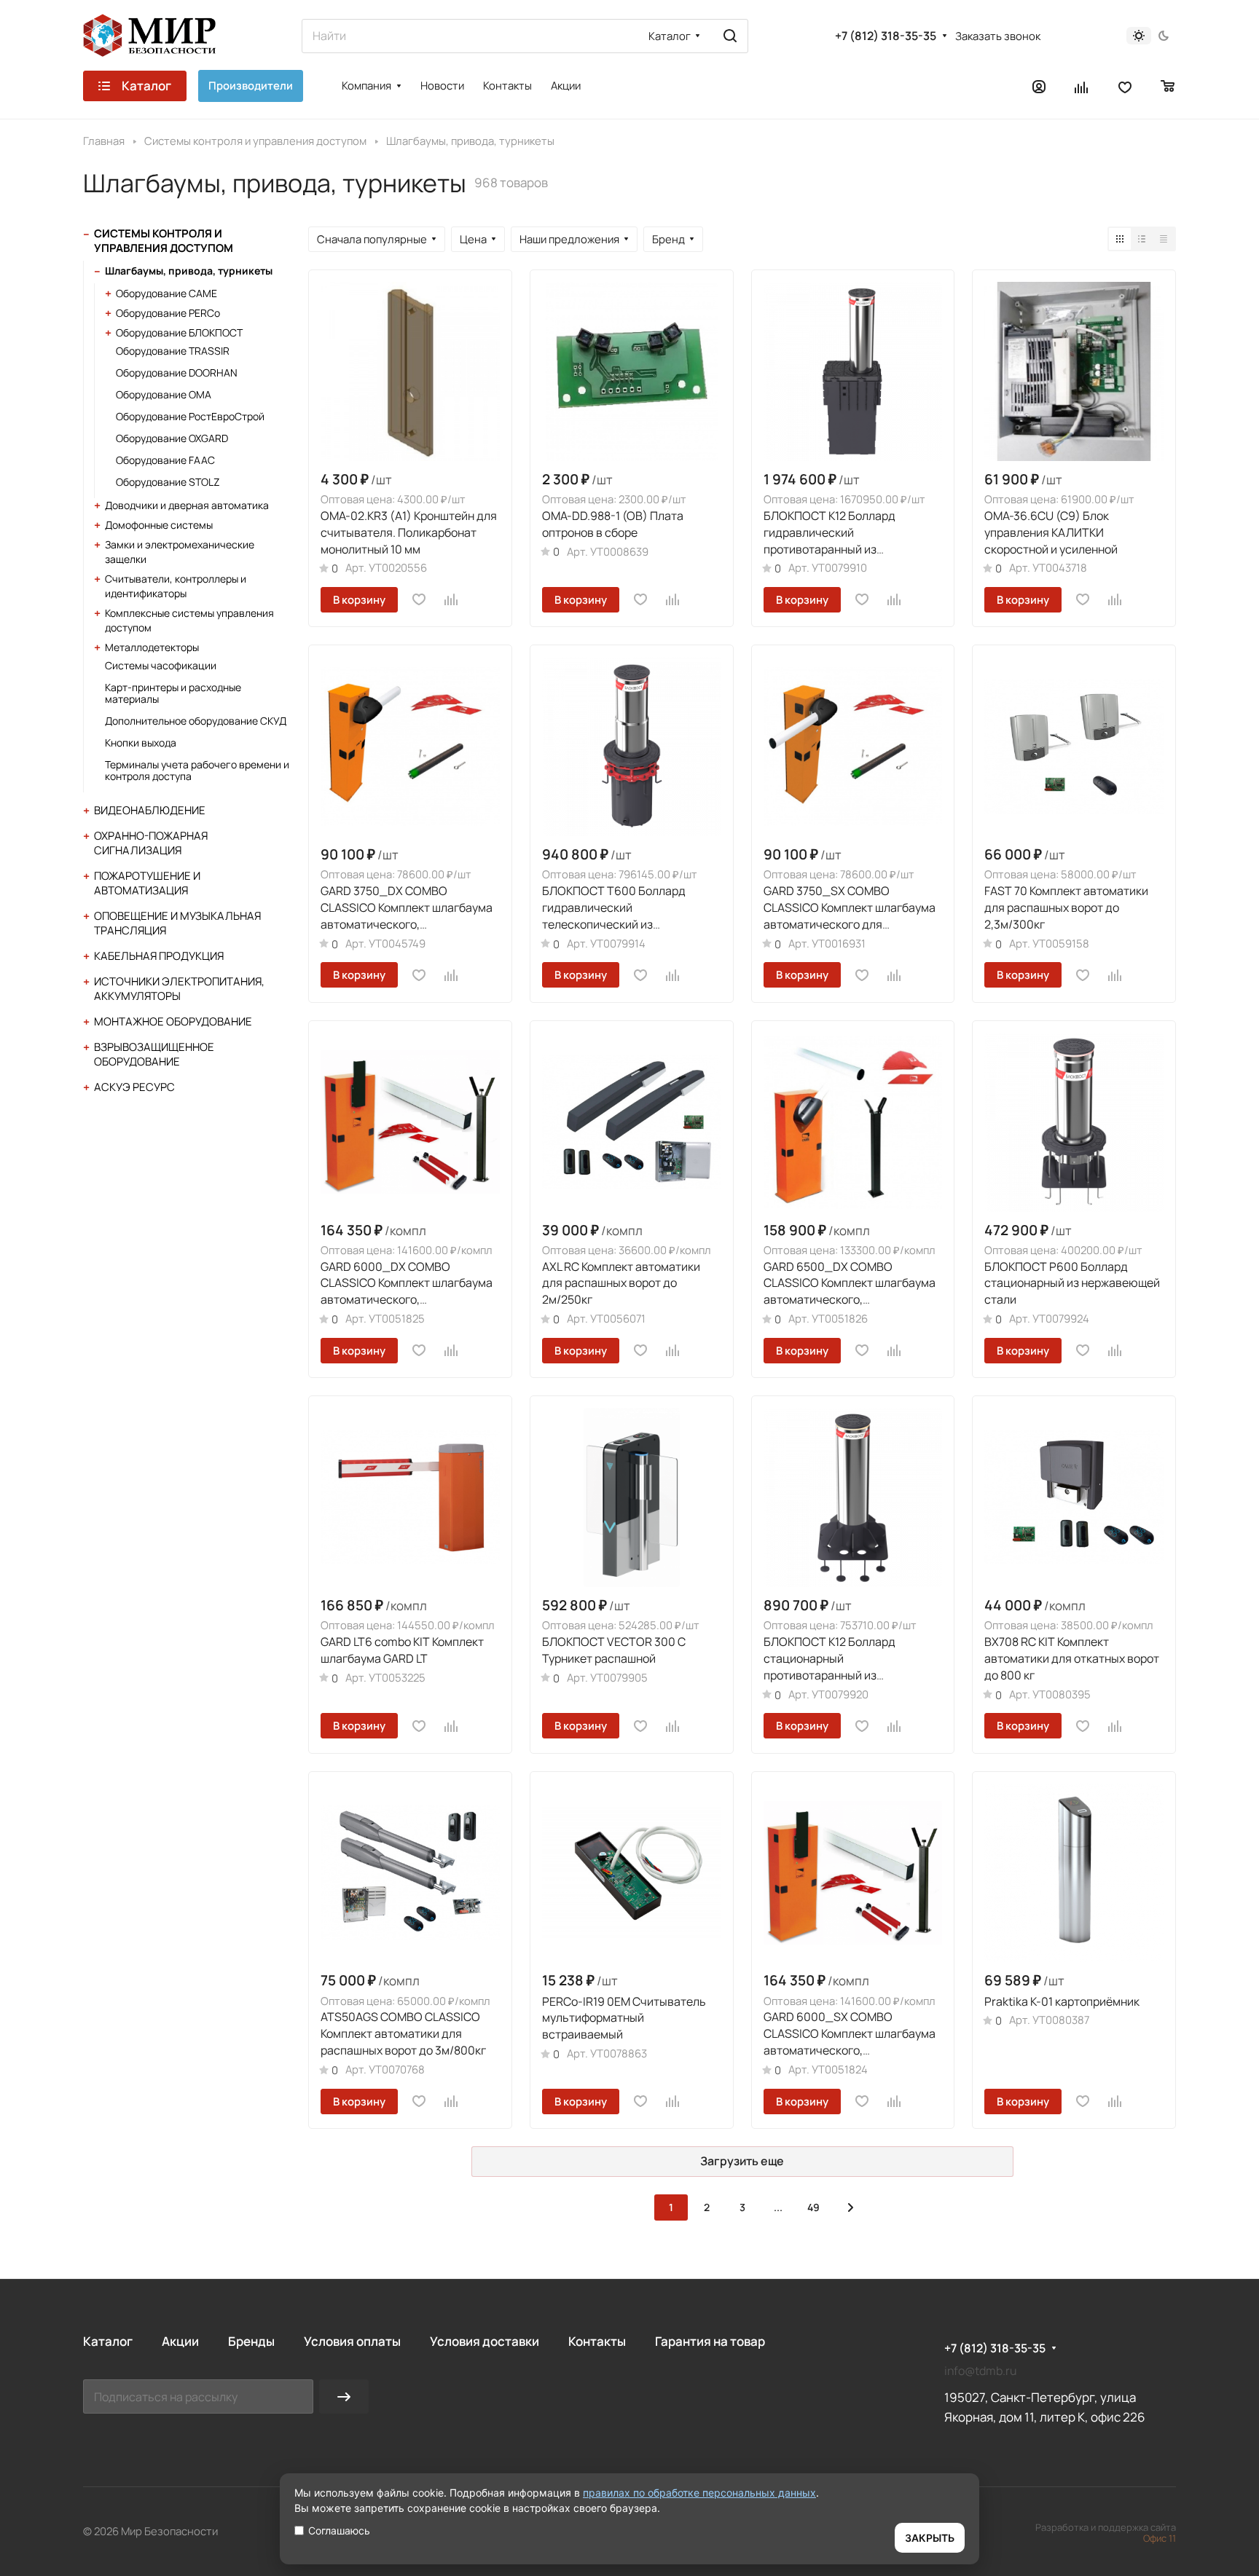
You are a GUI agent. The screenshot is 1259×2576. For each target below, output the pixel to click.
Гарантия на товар (710, 2341)
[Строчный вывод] (1142, 239)
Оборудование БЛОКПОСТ (179, 332)
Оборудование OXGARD (172, 438)
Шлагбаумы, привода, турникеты (189, 271)
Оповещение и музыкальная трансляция (177, 923)
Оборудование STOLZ (168, 482)
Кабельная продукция (159, 956)
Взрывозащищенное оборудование (154, 1054)
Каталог (108, 2341)
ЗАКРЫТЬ (930, 2538)
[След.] (851, 2207)
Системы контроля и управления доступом (164, 241)
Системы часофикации (161, 665)
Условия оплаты (352, 2341)
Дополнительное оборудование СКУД (196, 721)
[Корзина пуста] (1168, 86)
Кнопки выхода (141, 743)
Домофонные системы (159, 525)
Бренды (251, 2341)
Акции (180, 2341)
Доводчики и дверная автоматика (187, 505)
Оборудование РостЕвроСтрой (190, 416)
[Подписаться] (344, 2396)
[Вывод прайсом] (1164, 239)
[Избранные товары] (1125, 86)
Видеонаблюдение (150, 810)
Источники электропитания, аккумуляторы (179, 989)
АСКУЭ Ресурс (134, 1087)
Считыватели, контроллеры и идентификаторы (176, 586)
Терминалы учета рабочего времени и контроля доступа (197, 770)
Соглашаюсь (339, 2530)
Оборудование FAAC (165, 460)
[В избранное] (419, 599)
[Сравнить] (452, 599)
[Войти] (1039, 86)
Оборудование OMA (164, 394)
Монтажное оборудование (173, 1021)
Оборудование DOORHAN (177, 373)
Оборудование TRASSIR (173, 351)
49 (813, 2207)
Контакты (597, 2341)
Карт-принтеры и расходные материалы (173, 693)
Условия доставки (485, 2341)
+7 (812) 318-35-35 (886, 36)
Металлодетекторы (152, 647)
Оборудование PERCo (168, 313)
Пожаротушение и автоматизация (147, 883)
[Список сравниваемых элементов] (1082, 86)
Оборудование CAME (166, 293)
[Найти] (730, 36)
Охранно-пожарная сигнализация (151, 843)
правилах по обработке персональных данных (699, 2493)
